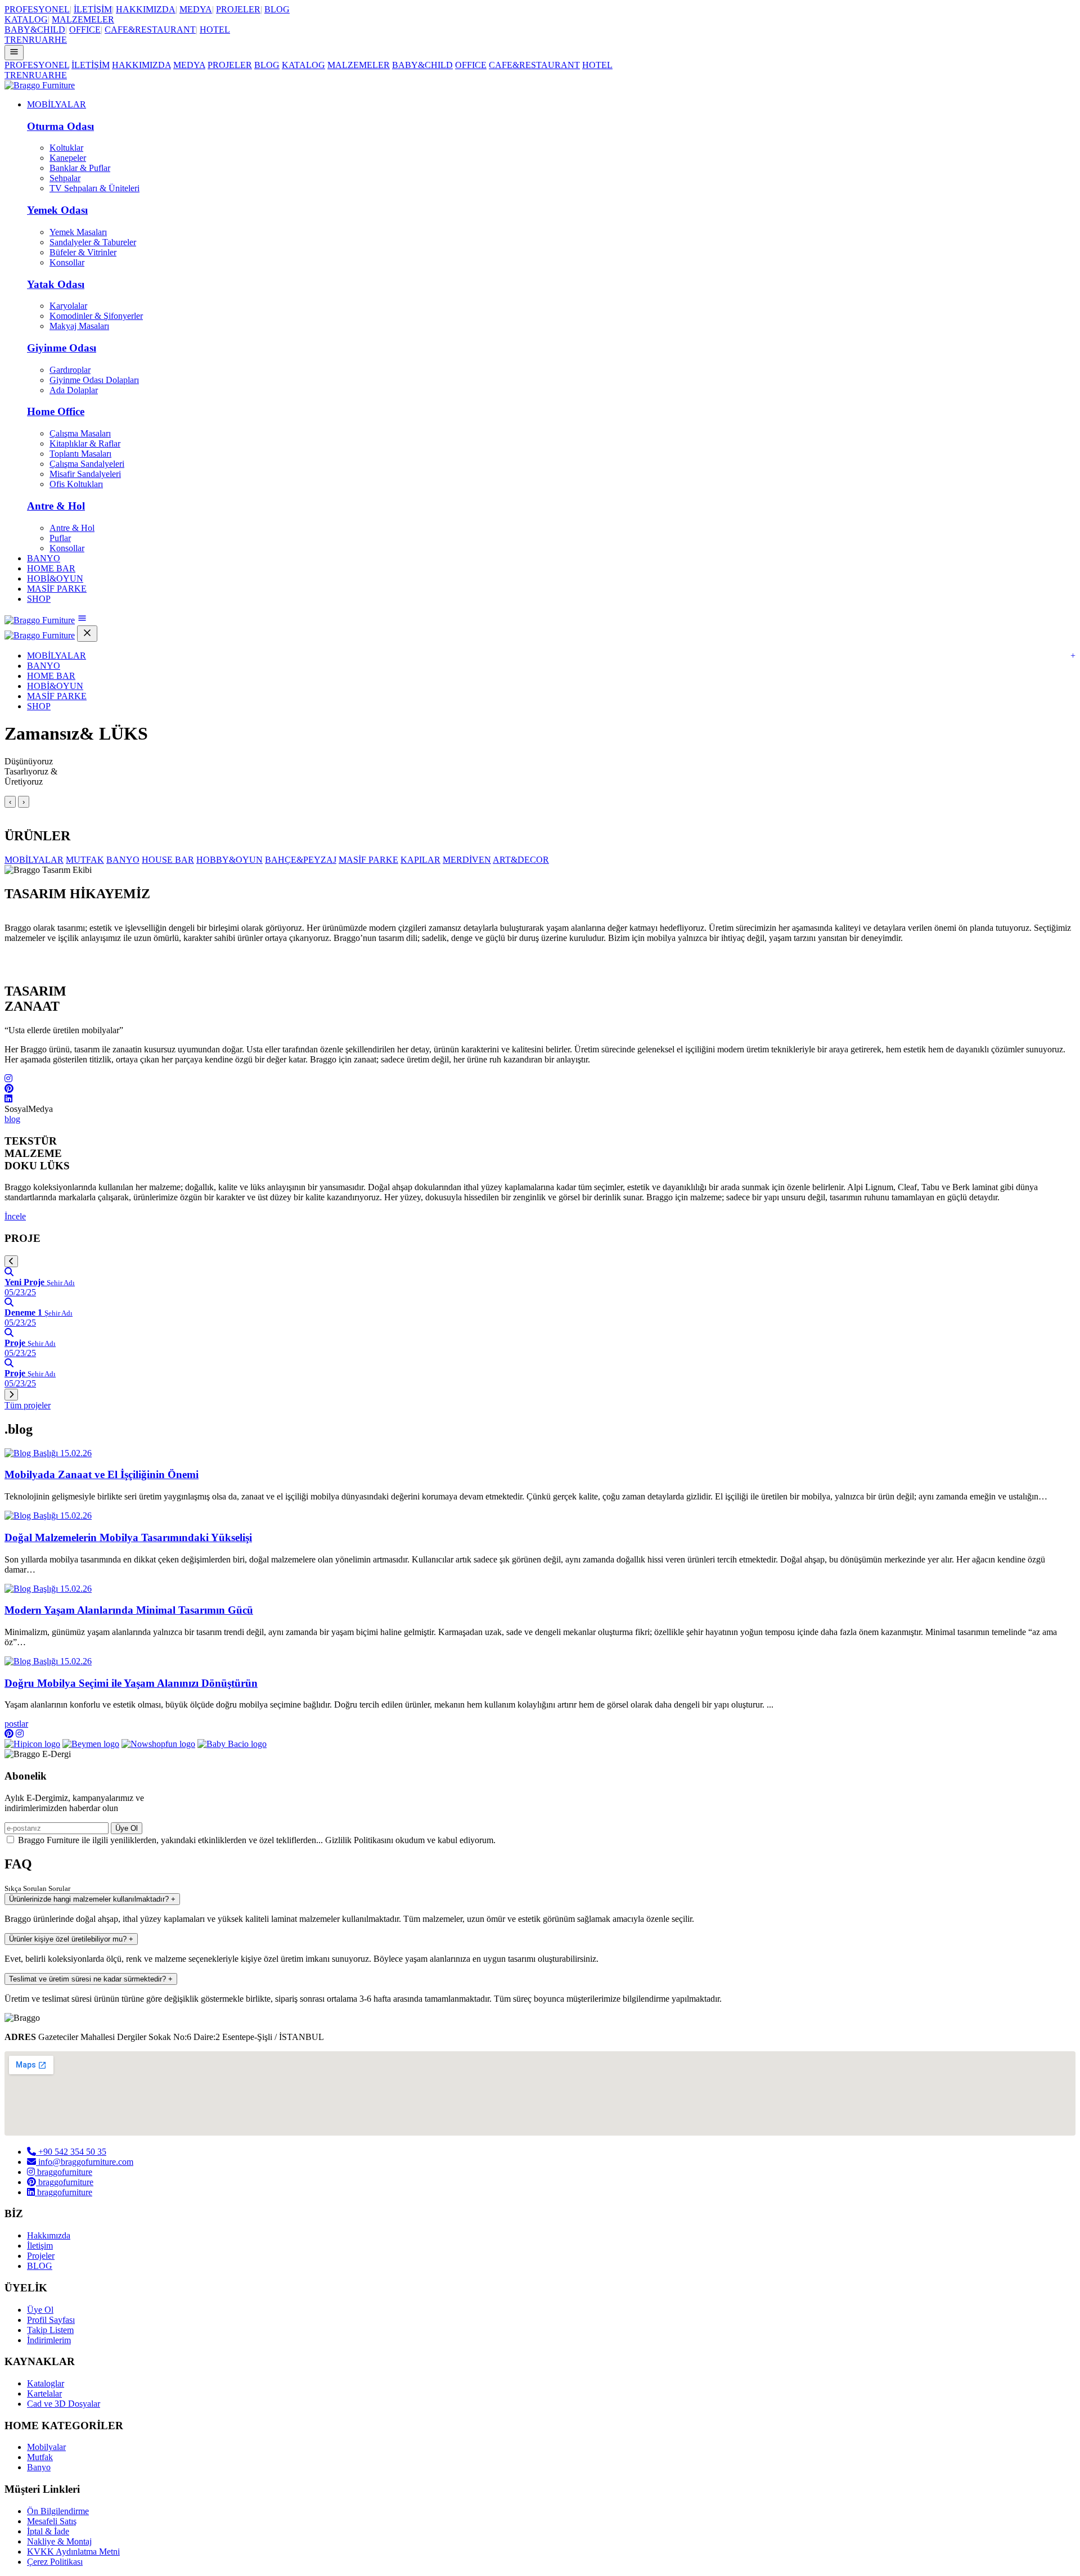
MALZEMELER (83, 19)
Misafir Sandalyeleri (85, 474)
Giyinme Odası (62, 348)
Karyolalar (68, 306)
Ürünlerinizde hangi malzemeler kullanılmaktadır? (92, 1899)
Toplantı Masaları (80, 454)
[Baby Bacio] (232, 1744)
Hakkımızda (49, 2235)
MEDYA (196, 9)
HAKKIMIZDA (146, 9)
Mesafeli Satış (52, 2521)
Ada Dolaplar (74, 390)
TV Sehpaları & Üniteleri (94, 188)
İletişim (40, 2246)
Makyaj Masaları (79, 326)
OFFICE (85, 30)
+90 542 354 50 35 (71, 2152)
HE (61, 40)
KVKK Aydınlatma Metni (73, 2552)
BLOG (277, 9)
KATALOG (26, 19)
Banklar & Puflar (80, 168)
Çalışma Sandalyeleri (87, 464)
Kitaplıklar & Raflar (85, 443)
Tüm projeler (28, 1405)
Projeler (41, 2256)
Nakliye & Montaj (59, 2541)
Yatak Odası (56, 284)
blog (12, 1119)
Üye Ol (127, 1828)
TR (10, 40)
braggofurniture (64, 2172)
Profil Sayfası (51, 2320)
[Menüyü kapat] (87, 634)
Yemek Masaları (78, 232)
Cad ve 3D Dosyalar (64, 2404)
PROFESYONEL (37, 9)
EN (22, 40)
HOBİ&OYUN (55, 578)
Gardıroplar (70, 370)
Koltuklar (66, 148)
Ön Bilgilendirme (58, 2511)
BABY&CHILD (35, 30)
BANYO (44, 558)
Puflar (60, 538)
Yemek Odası (57, 210)
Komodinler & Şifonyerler (96, 316)
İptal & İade (48, 2531)
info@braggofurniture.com (85, 2162)
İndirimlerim (49, 2340)
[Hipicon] (32, 1744)
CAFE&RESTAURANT (150, 30)
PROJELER (238, 9)
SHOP (39, 599)
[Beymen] (91, 1744)
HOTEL (215, 30)
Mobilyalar (46, 2447)
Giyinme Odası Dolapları (94, 380)
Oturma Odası (60, 126)
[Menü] (14, 53)
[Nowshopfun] (158, 1744)
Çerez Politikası (55, 2562)
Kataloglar (46, 2383)
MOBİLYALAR (57, 104)
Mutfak (40, 2457)
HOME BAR (51, 568)
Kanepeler (68, 158)
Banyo (39, 2467)
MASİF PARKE (57, 589)
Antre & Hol (56, 506)
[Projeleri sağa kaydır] (11, 1395)
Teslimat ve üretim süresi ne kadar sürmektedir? (91, 1979)
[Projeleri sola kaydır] (11, 1261)
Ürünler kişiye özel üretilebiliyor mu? (71, 1939)
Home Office (56, 411)
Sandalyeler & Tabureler (93, 242)
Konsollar (67, 262)
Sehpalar (65, 178)
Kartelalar (44, 2393)
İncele (15, 1216)
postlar (16, 1724)
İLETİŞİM (93, 9)
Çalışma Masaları (80, 433)
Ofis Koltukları (76, 484)
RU (35, 40)
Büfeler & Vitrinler (83, 252)
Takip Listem (50, 2330)
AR (48, 40)
